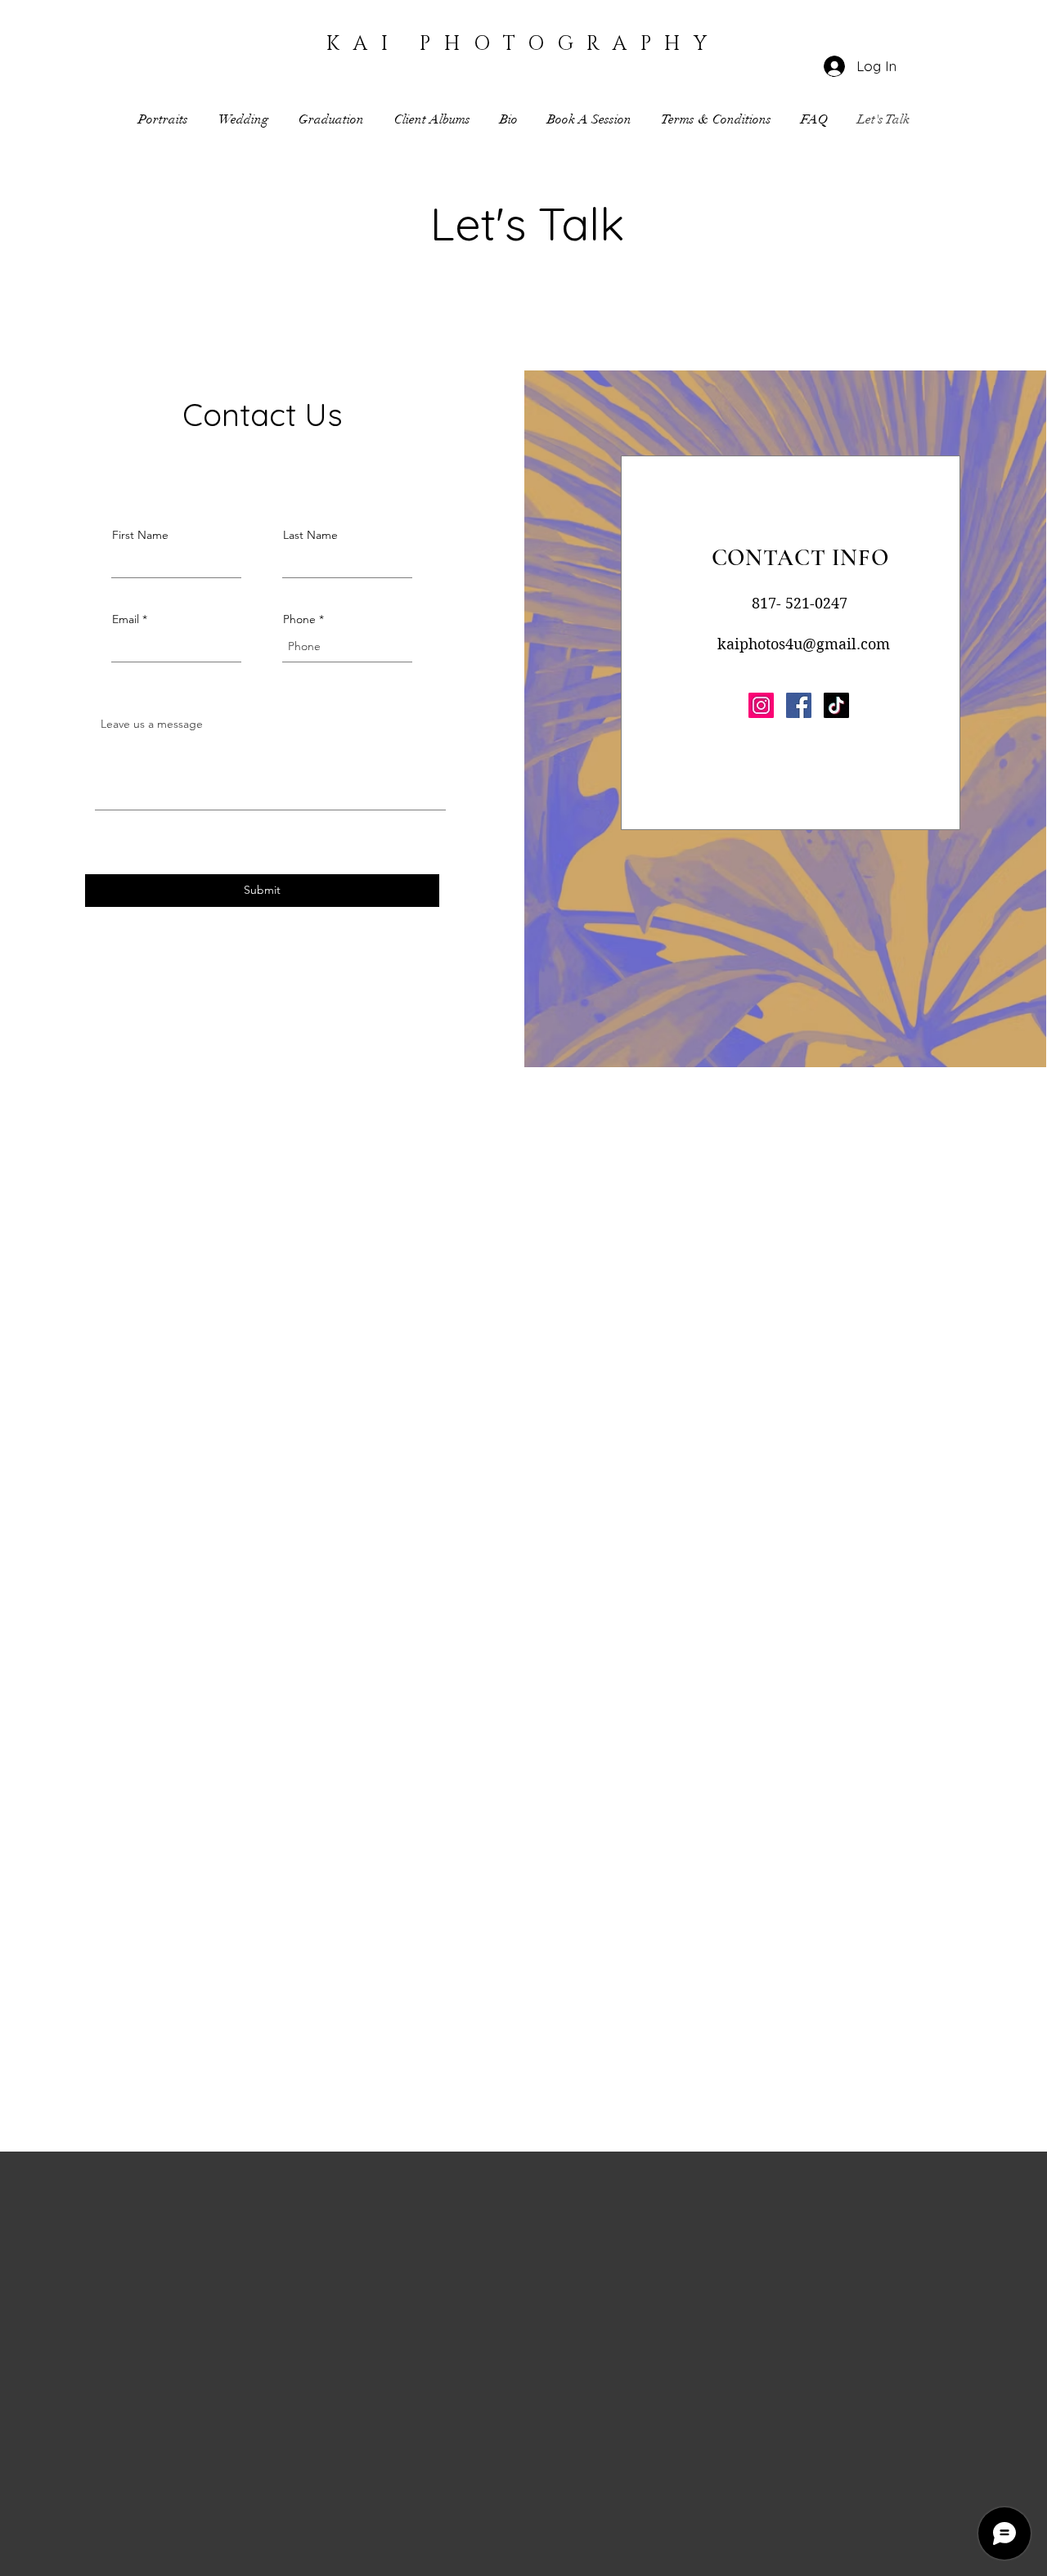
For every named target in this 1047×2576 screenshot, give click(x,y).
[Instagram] (761, 705)
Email (126, 619)
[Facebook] (799, 705)
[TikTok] (836, 705)
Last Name (310, 535)
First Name (140, 535)
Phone (299, 619)
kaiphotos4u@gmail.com (804, 644)
